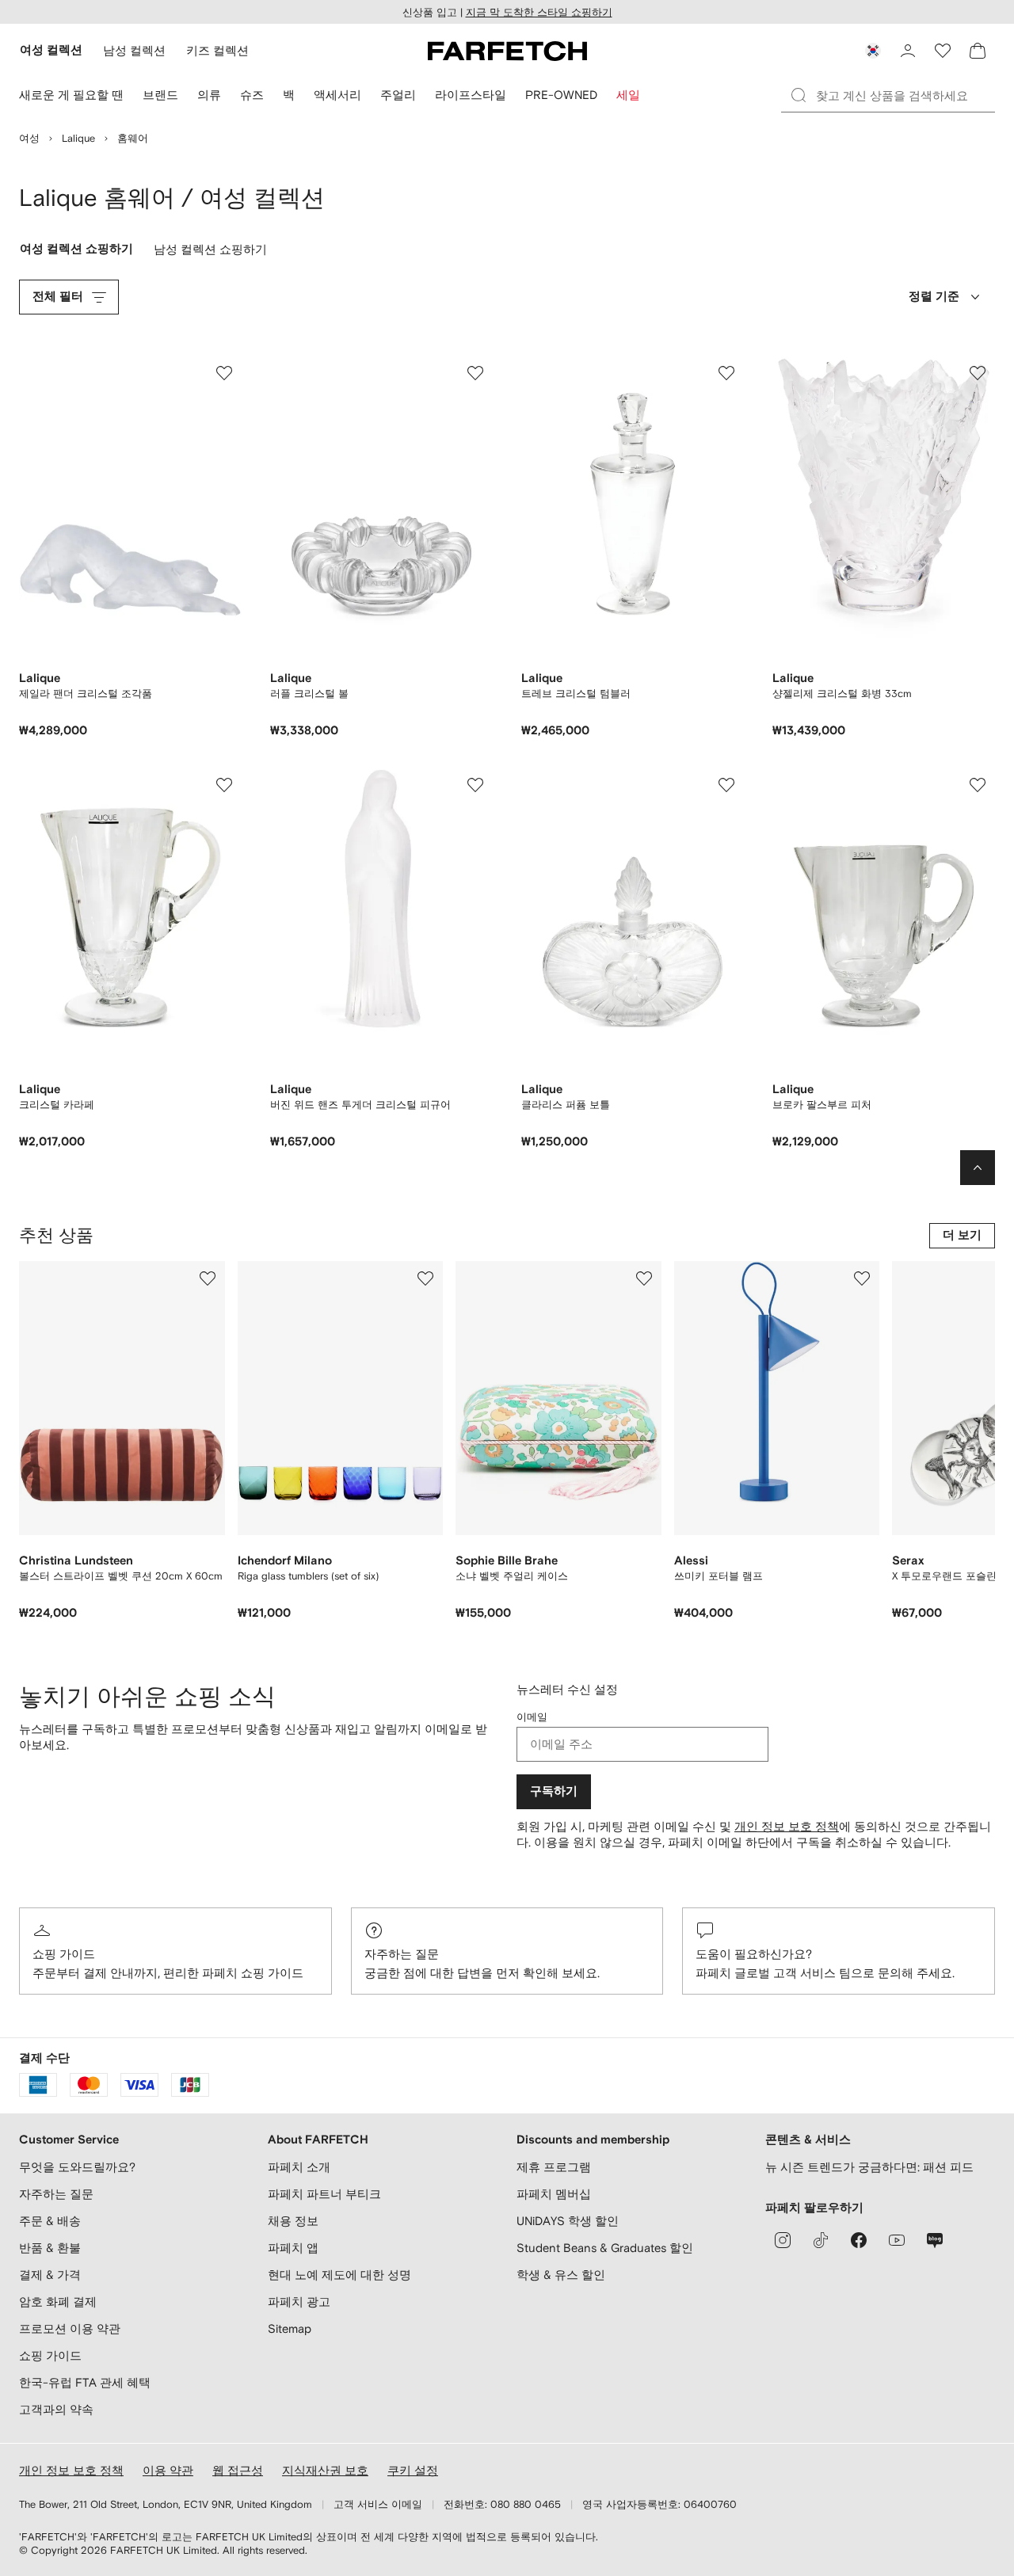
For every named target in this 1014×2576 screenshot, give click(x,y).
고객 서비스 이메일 (378, 2504)
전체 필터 (58, 297)
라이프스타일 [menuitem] (471, 95)
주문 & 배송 (50, 2221)
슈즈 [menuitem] (252, 95)
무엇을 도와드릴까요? (77, 2167)
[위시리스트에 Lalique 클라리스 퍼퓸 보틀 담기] (726, 785)
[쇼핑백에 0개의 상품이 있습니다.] (978, 51)
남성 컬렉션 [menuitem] (134, 50)
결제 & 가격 (50, 2275)
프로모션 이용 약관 (70, 2328)
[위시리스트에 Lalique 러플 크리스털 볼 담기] (475, 373)
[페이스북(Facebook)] (859, 2240)
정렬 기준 (934, 297)
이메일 (532, 1717)
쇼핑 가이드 (64, 1954)
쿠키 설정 (413, 2470)
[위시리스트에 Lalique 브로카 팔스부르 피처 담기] (978, 785)
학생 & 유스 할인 (561, 2275)
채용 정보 (293, 2221)
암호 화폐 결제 (58, 2302)
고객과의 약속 (56, 2409)
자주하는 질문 (402, 1954)
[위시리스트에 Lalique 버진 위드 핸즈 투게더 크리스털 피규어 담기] (475, 785)
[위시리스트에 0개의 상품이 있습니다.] (943, 51)
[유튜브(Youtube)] (897, 2240)
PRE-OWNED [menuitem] (561, 95)
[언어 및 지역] (873, 51)
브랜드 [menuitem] (160, 95)
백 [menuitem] (289, 95)
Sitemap (290, 2328)
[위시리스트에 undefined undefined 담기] (208, 1278)
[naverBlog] (935, 2240)
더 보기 (962, 1235)
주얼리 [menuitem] (398, 95)
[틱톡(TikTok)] (821, 2240)
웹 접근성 (238, 2470)
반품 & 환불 (50, 2248)
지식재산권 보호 (325, 2470)
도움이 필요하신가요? (754, 1954)
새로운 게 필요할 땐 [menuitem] (71, 95)
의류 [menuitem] (209, 95)
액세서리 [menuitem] (337, 95)
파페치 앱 (293, 2248)
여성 (29, 138)
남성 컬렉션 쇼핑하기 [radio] (210, 253)
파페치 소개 (299, 2167)
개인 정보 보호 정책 (787, 1826)
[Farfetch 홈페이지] (507, 51)
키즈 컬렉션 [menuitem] (217, 50)
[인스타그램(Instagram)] (783, 2240)
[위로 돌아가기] (978, 1168)
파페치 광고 (299, 2302)
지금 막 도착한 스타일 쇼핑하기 (539, 12)
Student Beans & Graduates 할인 (605, 2248)
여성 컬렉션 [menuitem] (51, 50)
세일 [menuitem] (628, 95)
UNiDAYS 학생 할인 (568, 2221)
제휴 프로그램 (554, 2167)
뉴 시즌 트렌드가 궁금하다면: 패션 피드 (869, 2167)
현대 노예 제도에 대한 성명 (339, 2275)
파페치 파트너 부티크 (324, 2194)
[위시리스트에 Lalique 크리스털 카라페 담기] (224, 785)
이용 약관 (168, 2470)
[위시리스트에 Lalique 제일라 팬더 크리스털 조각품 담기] (224, 373)
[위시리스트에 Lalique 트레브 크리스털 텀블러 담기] (726, 373)
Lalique (78, 138)
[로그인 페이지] (908, 51)
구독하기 (554, 1791)
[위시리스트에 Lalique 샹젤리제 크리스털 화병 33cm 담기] (978, 373)
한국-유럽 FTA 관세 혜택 (85, 2382)
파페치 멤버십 (554, 2194)
